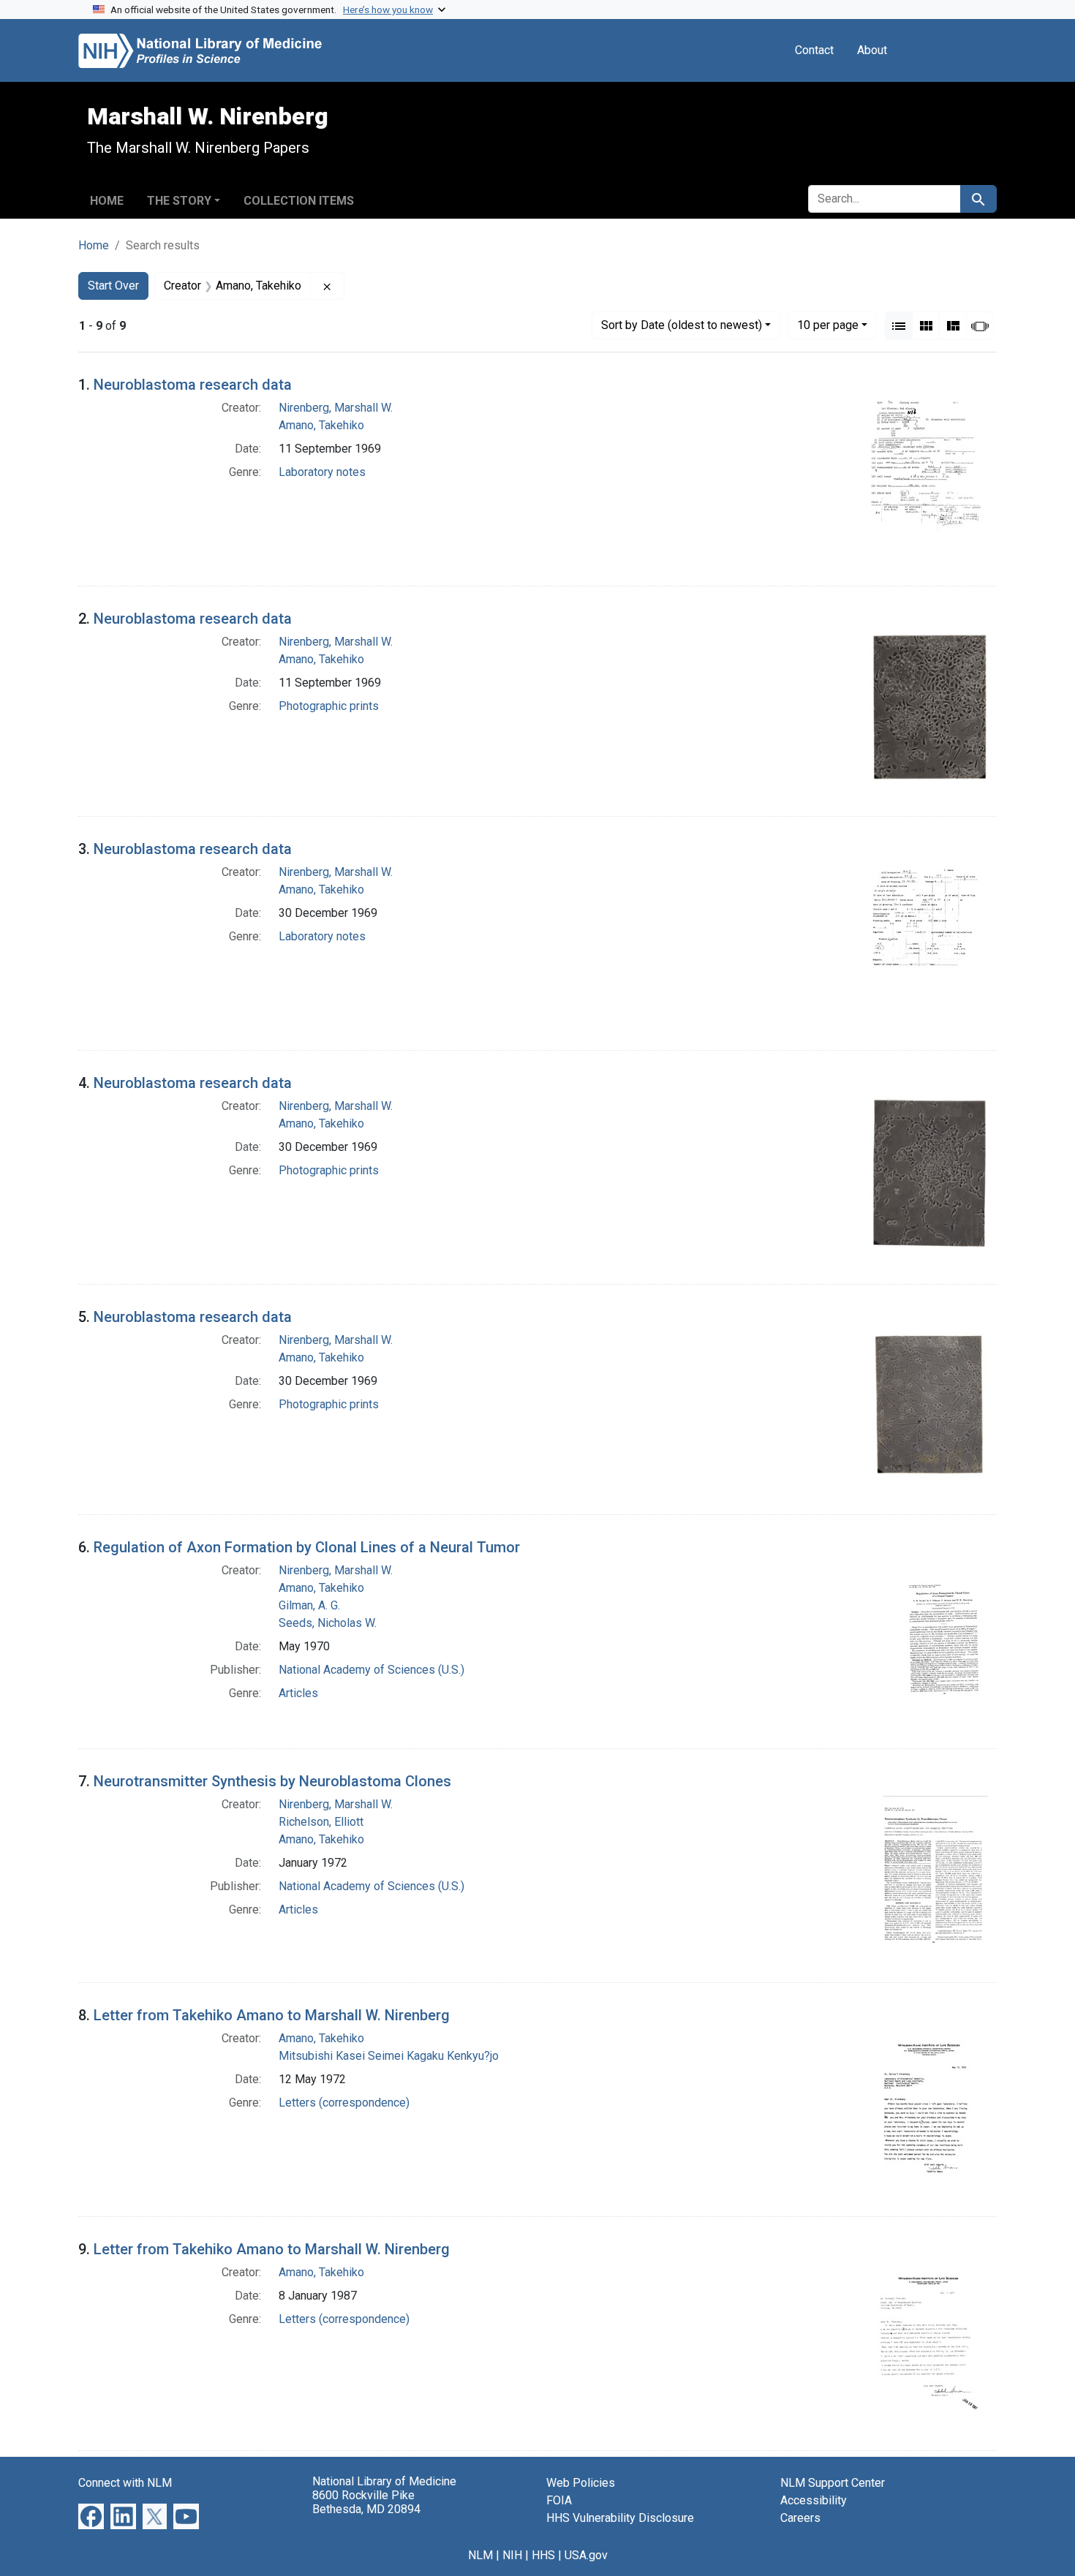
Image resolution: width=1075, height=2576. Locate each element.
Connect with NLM (125, 2483)
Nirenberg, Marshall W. (336, 408)
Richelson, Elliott (321, 1822)
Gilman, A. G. (309, 1605)
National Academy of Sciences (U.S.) (371, 1670)
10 (828, 325)
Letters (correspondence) (344, 2103)
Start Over (113, 286)
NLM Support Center (833, 2483)
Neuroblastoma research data (193, 385)
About (872, 50)
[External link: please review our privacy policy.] (91, 2515)
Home (107, 201)
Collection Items (299, 201)
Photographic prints (329, 706)
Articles (298, 1693)
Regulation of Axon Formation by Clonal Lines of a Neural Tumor (307, 1547)
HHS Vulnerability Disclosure (620, 2518)
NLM (480, 2555)
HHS (543, 2555)
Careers (800, 2518)
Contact (814, 50)
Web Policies (581, 2483)
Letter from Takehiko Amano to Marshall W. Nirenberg (272, 2015)
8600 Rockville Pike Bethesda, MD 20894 (366, 2502)
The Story (179, 201)
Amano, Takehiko (321, 425)
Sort (682, 325)
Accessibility (814, 2500)
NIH (512, 2555)
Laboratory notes (322, 472)
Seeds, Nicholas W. (328, 1623)
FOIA (559, 2500)
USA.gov (586, 2555)
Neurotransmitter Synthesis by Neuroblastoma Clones (272, 1781)
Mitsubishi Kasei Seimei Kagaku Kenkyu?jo (389, 2056)
